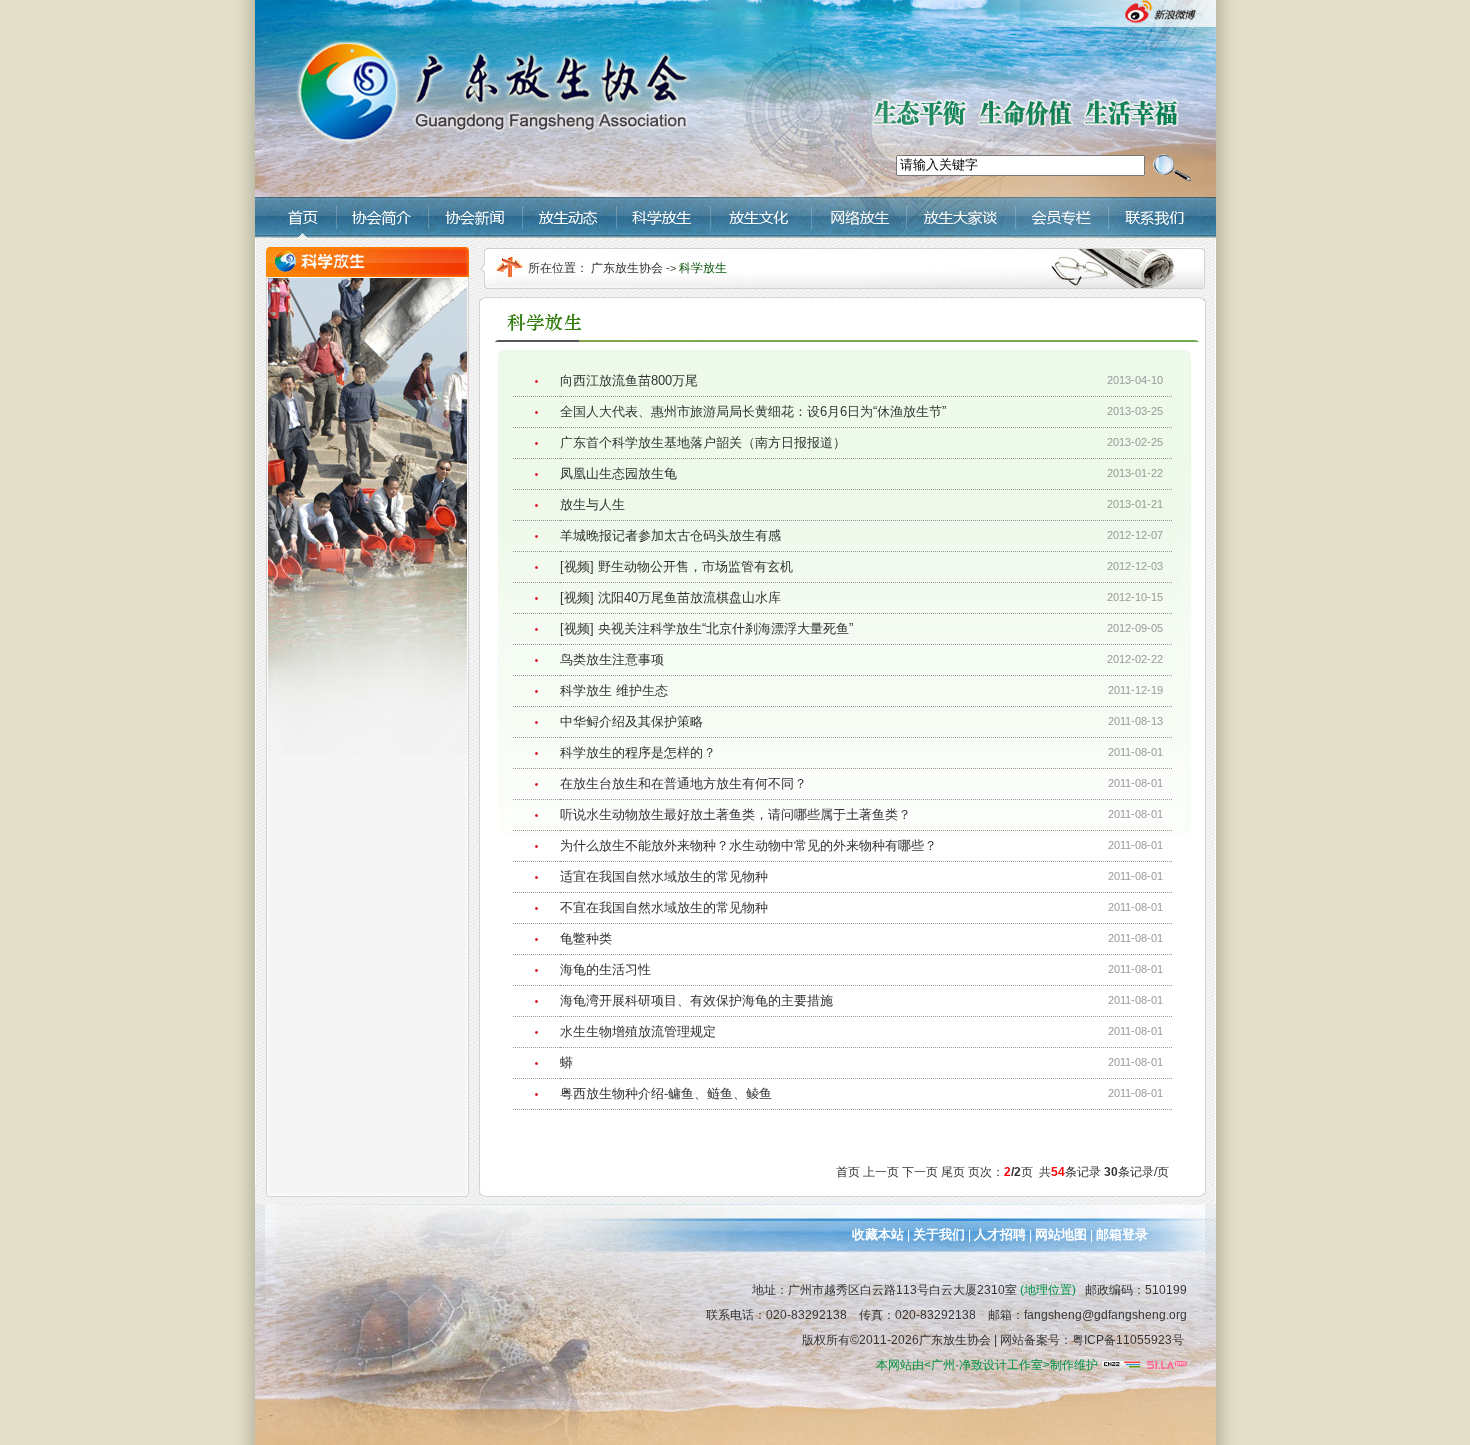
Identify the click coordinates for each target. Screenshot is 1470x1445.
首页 (848, 1172)
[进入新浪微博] (1167, 22)
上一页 (881, 1172)
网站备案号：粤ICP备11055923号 (1092, 1340)
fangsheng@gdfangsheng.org (1105, 1315)
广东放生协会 (628, 268)
